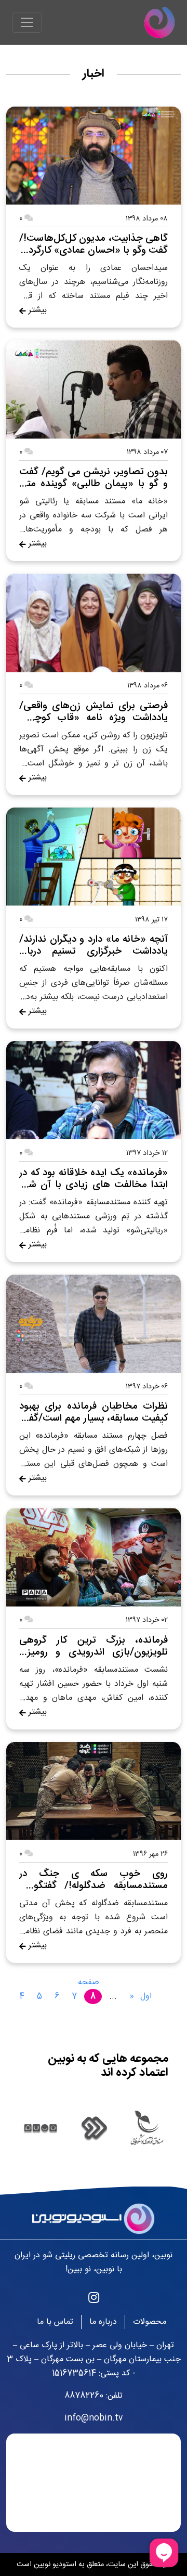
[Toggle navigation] (27, 22)
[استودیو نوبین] (159, 22)
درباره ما (103, 2322)
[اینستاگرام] (94, 2299)
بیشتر (36, 310)
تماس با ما (55, 2322)
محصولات (150, 2322)
